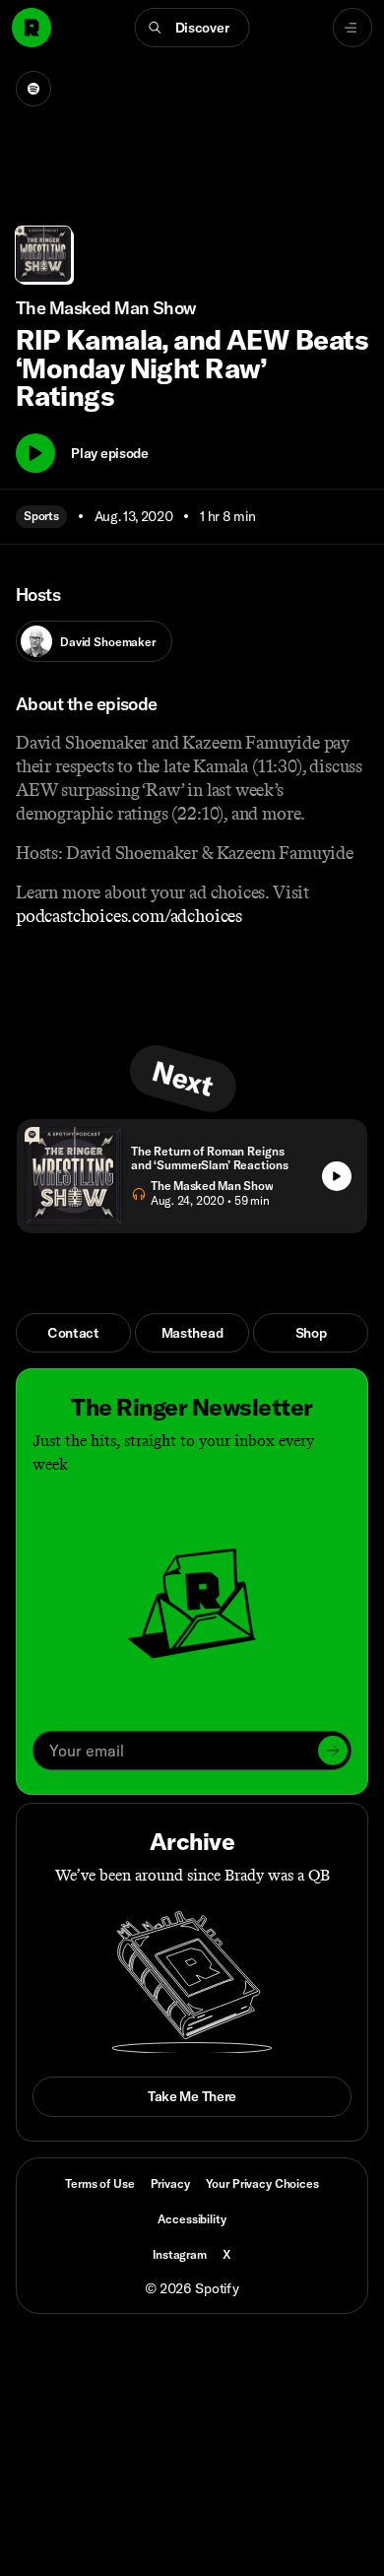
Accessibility (192, 2219)
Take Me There (192, 2096)
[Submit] (333, 1750)
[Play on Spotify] (33, 89)
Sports (41, 516)
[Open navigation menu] (352, 28)
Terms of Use (99, 2183)
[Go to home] (32, 28)
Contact (73, 1333)
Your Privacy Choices (262, 2184)
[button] (192, 28)
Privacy (170, 2183)
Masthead (192, 1333)
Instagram (180, 2254)
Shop (311, 1333)
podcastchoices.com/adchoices (129, 916)
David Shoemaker (108, 642)
